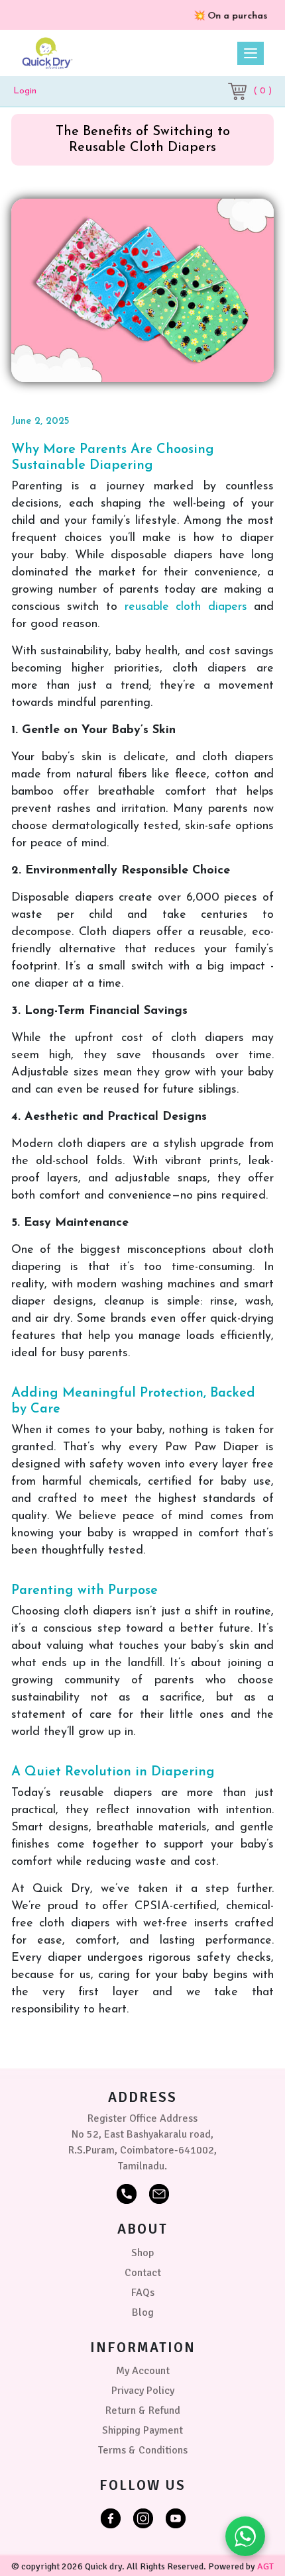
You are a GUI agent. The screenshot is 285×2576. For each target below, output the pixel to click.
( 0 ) (262, 91)
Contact (143, 2273)
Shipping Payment (142, 2430)
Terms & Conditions (143, 2450)
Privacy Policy (143, 2391)
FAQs (143, 2293)
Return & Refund (143, 2410)
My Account (143, 2371)
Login (25, 91)
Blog (143, 2312)
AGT (265, 2566)
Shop (142, 2253)
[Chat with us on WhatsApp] (245, 2536)
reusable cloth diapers (186, 607)
